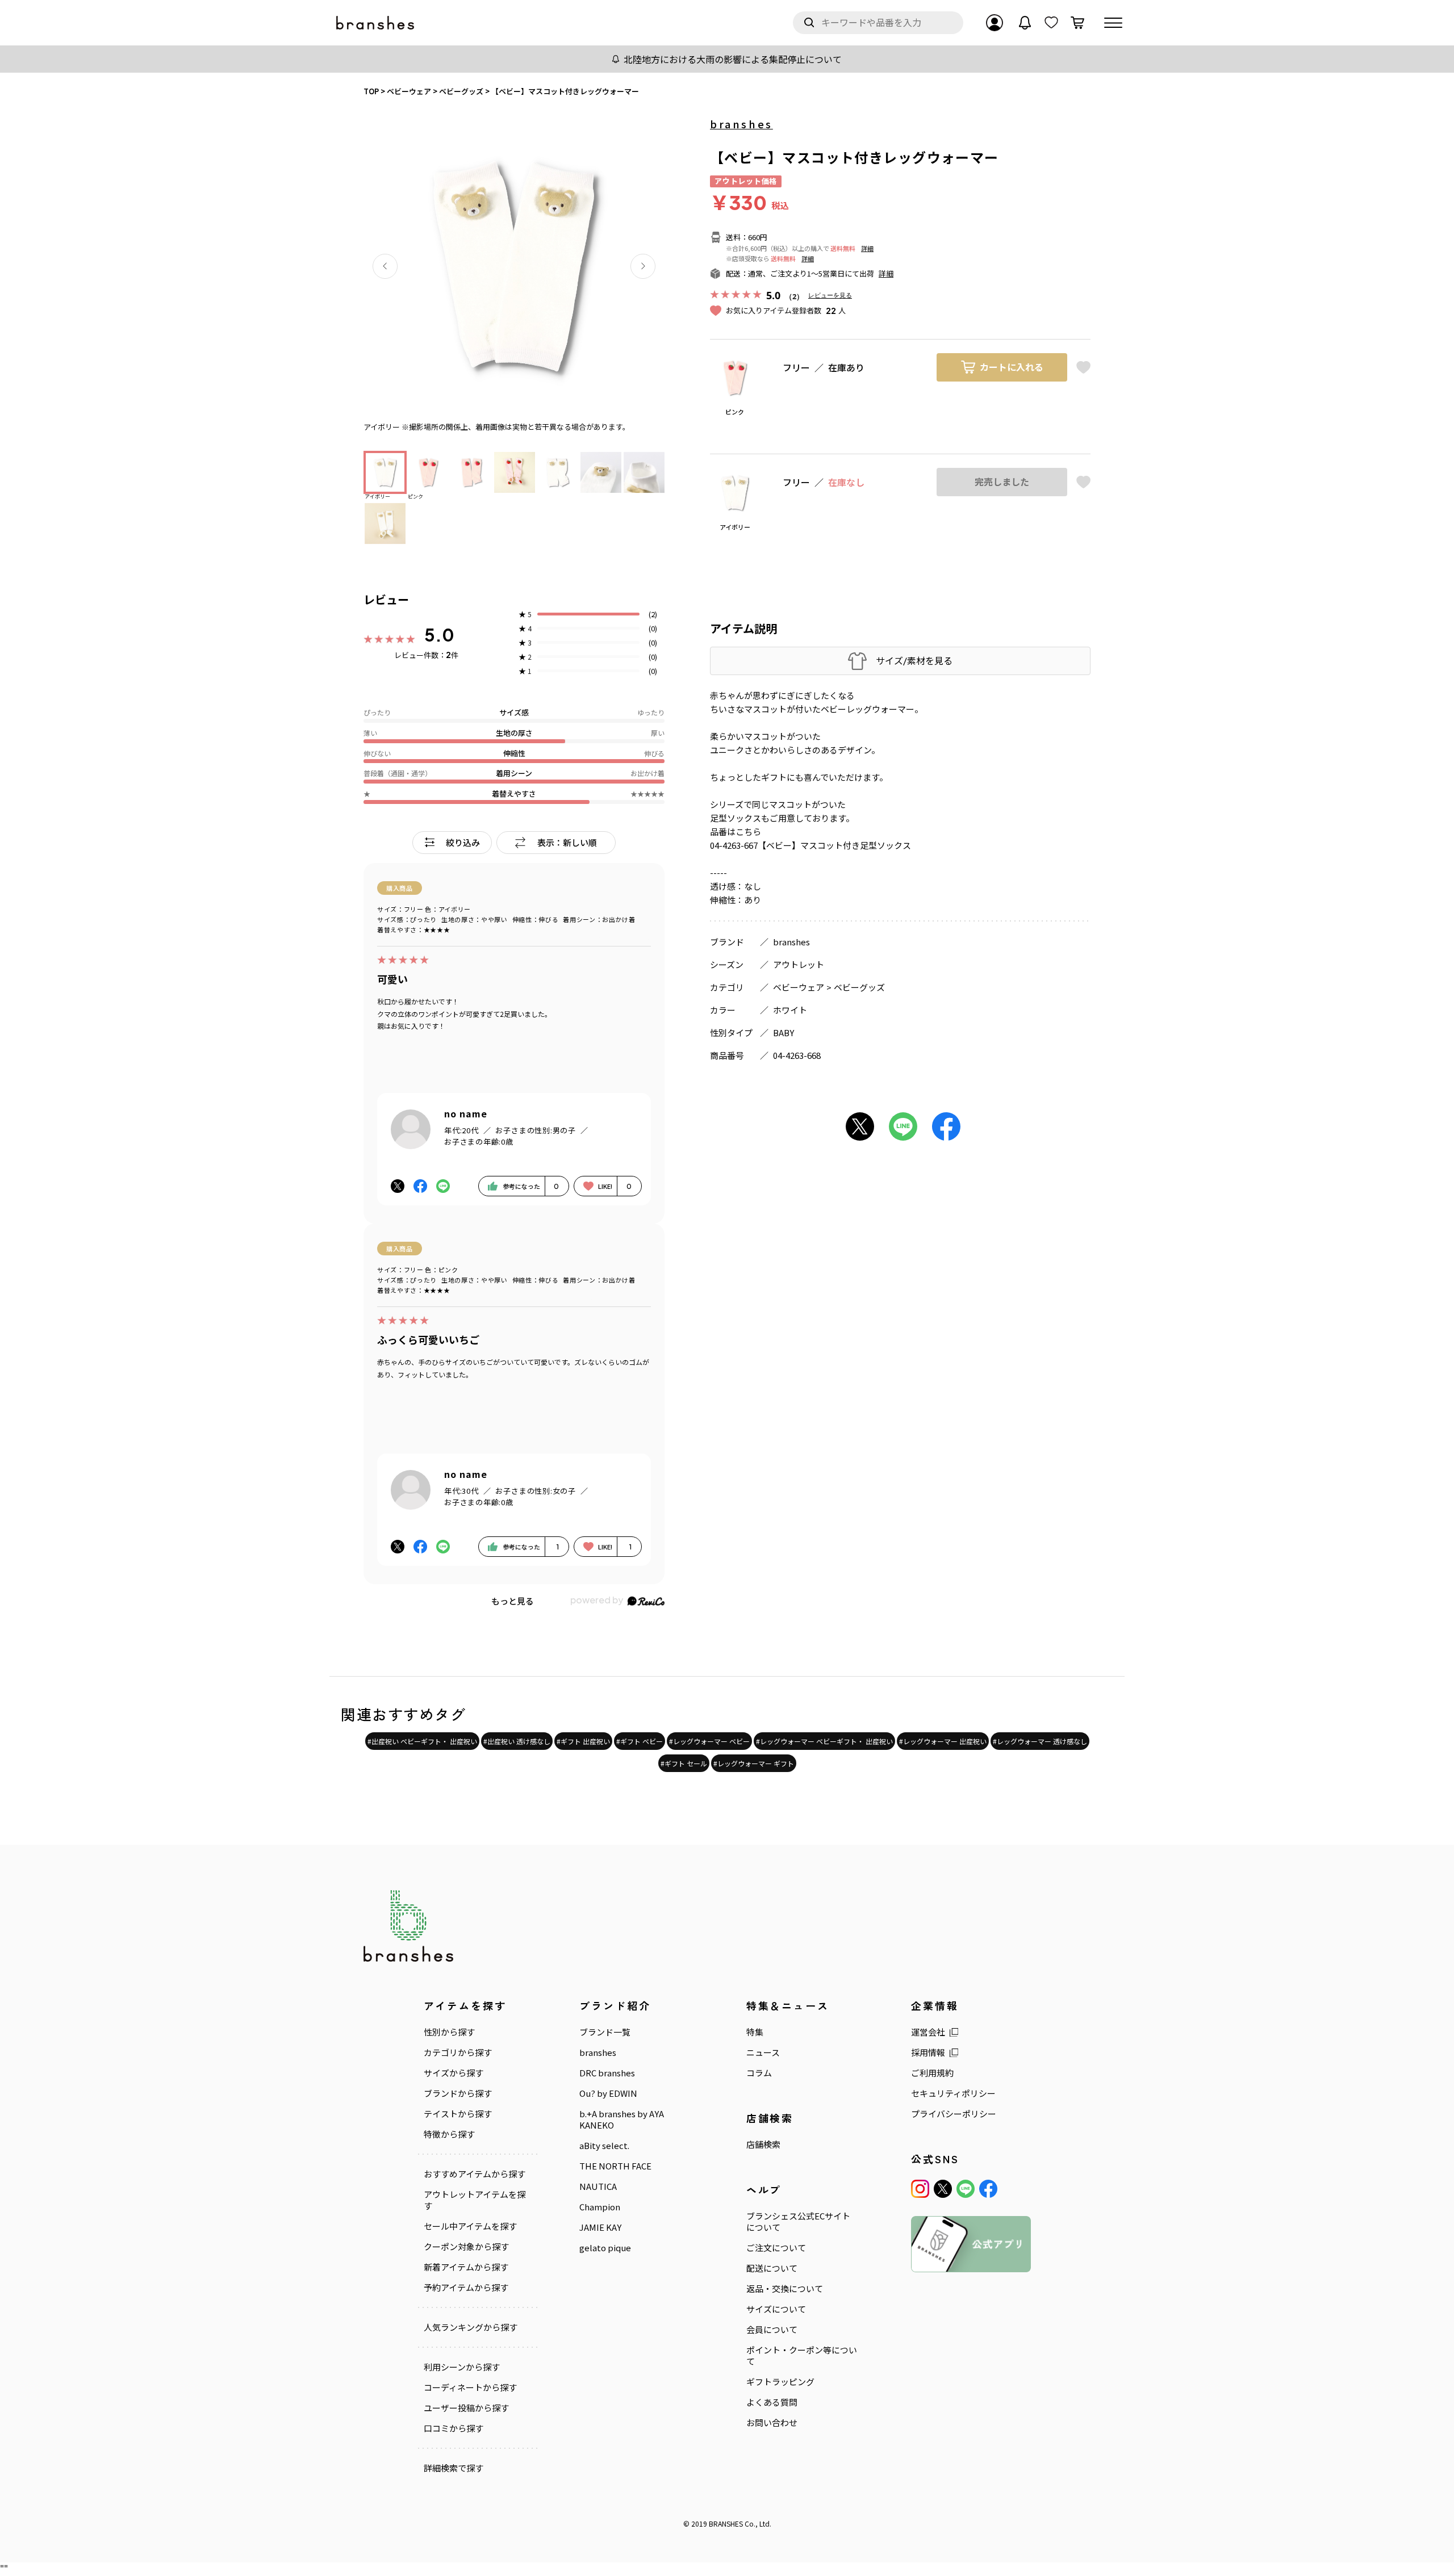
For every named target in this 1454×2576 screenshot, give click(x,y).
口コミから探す (454, 2428)
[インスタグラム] (920, 2189)
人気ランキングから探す (471, 2327)
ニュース (763, 2053)
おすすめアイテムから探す (475, 2174)
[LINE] (966, 2189)
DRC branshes (607, 2073)
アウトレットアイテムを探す (475, 2200)
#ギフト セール (684, 1763)
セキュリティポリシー (953, 2093)
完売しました (1002, 482)
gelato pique (605, 2248)
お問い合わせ (772, 2423)
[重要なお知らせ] (1025, 23)
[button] (385, 266)
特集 (755, 2032)
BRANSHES (726, 2523)
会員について (772, 2330)
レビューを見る (830, 295)
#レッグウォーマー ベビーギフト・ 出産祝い (824, 1741)
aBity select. (604, 2146)
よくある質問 (772, 2402)
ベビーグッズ (859, 987)
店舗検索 (763, 2144)
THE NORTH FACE (615, 2166)
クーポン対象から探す (466, 2247)
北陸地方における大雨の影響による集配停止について (733, 59)
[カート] (1077, 23)
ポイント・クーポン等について (802, 2356)
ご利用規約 (932, 2073)
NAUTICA (598, 2187)
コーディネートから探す (470, 2387)
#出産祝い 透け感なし (517, 1741)
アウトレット (799, 964)
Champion (600, 2207)
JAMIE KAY (600, 2227)
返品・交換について (785, 2289)
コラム (759, 2073)
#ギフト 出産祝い (583, 1741)
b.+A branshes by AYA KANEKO (622, 2120)
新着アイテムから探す (466, 2267)
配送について (772, 2268)
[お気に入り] (1051, 23)
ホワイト (790, 1010)
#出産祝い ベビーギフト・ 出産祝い (422, 1741)
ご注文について (776, 2248)
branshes (741, 124)
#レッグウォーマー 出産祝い (943, 1741)
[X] (943, 2189)
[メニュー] (1113, 23)
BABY (784, 1033)
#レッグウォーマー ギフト (754, 1763)
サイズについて (776, 2309)
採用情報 (928, 2053)
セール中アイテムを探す (470, 2226)
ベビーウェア (799, 987)
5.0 (439, 635)
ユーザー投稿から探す (466, 2408)
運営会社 (928, 2032)
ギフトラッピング (780, 2382)
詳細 (867, 248)
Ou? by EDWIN (608, 2093)
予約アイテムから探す (466, 2288)
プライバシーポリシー (954, 2114)
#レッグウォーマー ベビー (709, 1741)
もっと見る (513, 1601)
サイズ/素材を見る (914, 661)
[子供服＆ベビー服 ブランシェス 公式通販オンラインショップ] (376, 23)
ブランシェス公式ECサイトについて (798, 2222)
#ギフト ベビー (640, 1741)
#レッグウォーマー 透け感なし (1040, 1741)
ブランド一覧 (605, 2032)
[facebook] (988, 2189)
